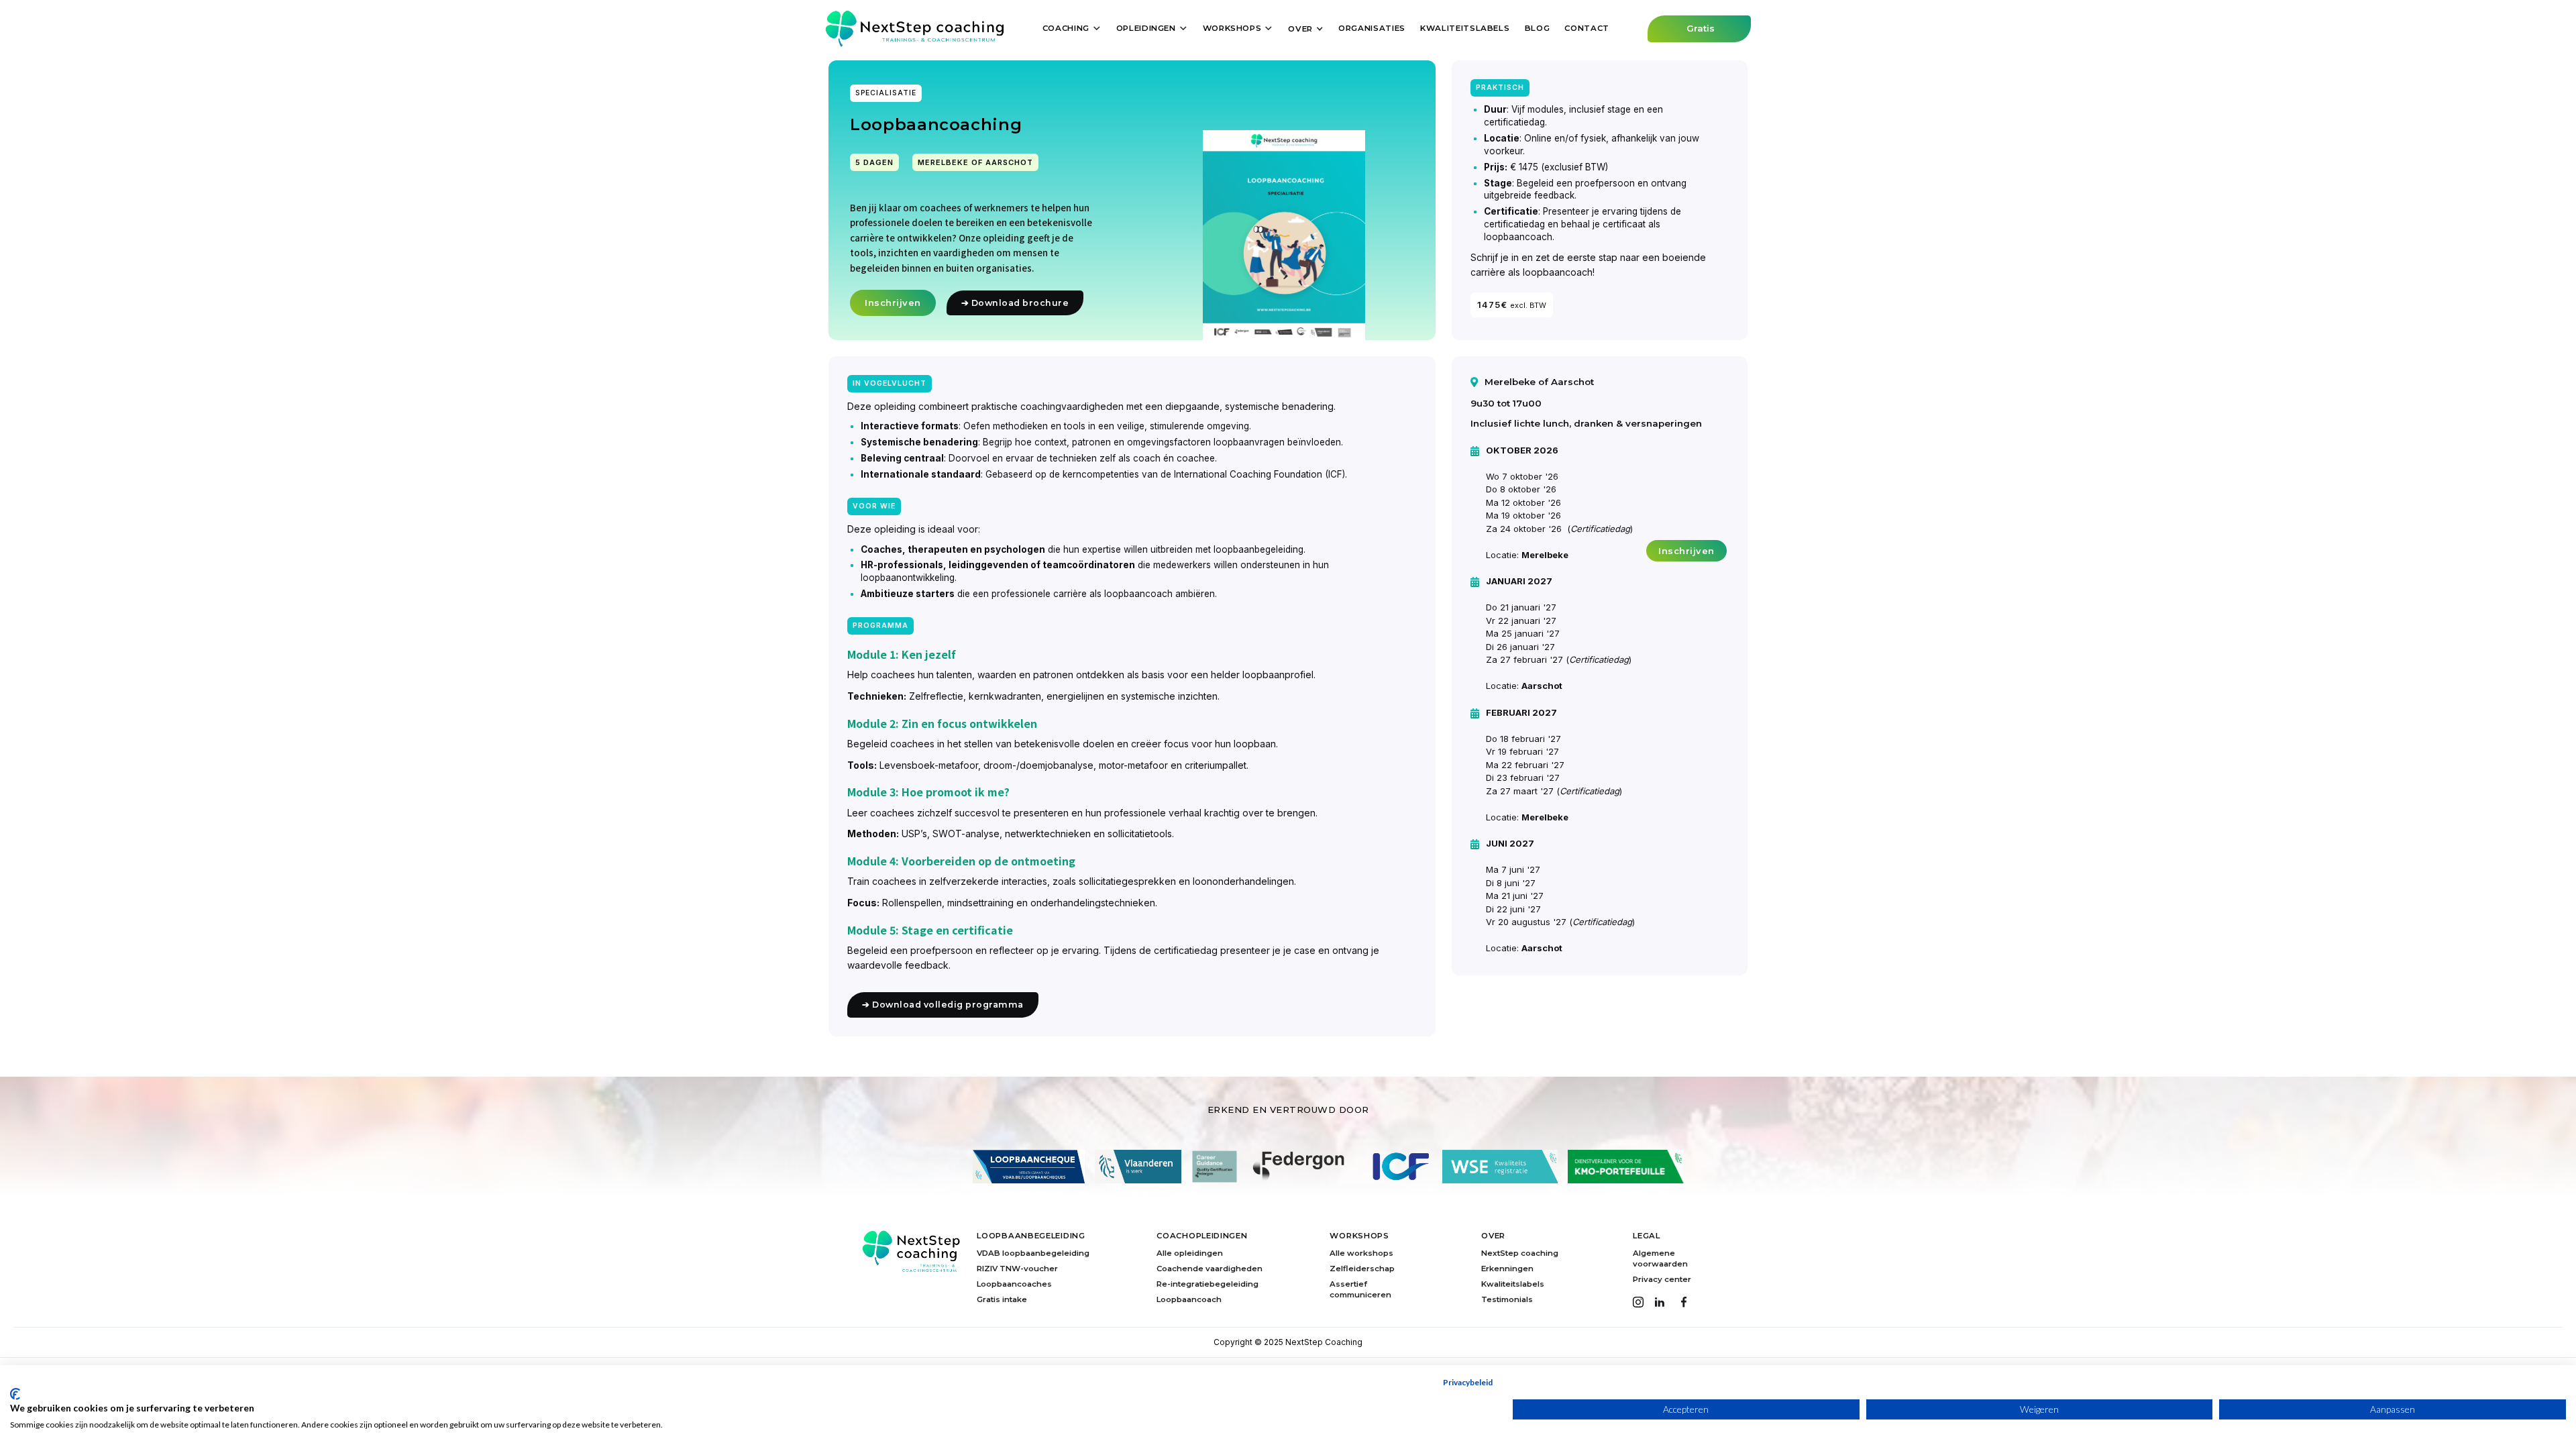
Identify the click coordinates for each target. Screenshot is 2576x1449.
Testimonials (1507, 1299)
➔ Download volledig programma (943, 1005)
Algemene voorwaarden (1660, 1258)
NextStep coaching (1520, 1253)
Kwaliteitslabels (1513, 1284)
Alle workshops (1361, 1253)
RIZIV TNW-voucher (1017, 1269)
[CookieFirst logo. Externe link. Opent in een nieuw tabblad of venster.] (15, 1394)
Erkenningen (1507, 1269)
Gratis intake (1002, 1299)
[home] (915, 29)
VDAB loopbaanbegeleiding (1033, 1253)
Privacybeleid (1468, 1382)
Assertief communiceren (1360, 1289)
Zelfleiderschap (1362, 1269)
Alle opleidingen (1190, 1253)
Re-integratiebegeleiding (1207, 1284)
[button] (1072, 28)
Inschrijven (893, 303)
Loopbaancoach (1189, 1299)
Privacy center (1662, 1279)
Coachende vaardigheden (1210, 1269)
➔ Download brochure (1015, 303)
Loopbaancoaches (1014, 1284)
